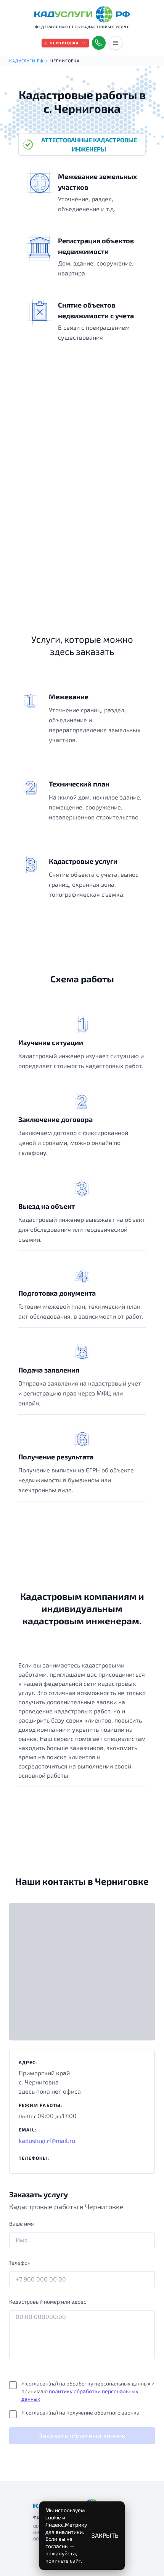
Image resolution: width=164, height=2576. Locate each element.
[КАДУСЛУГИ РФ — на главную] (82, 14)
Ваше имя (22, 2223)
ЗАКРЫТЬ (105, 2535)
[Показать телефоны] (99, 43)
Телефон (20, 2263)
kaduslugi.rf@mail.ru (47, 2140)
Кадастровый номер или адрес (48, 2302)
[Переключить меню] (116, 43)
